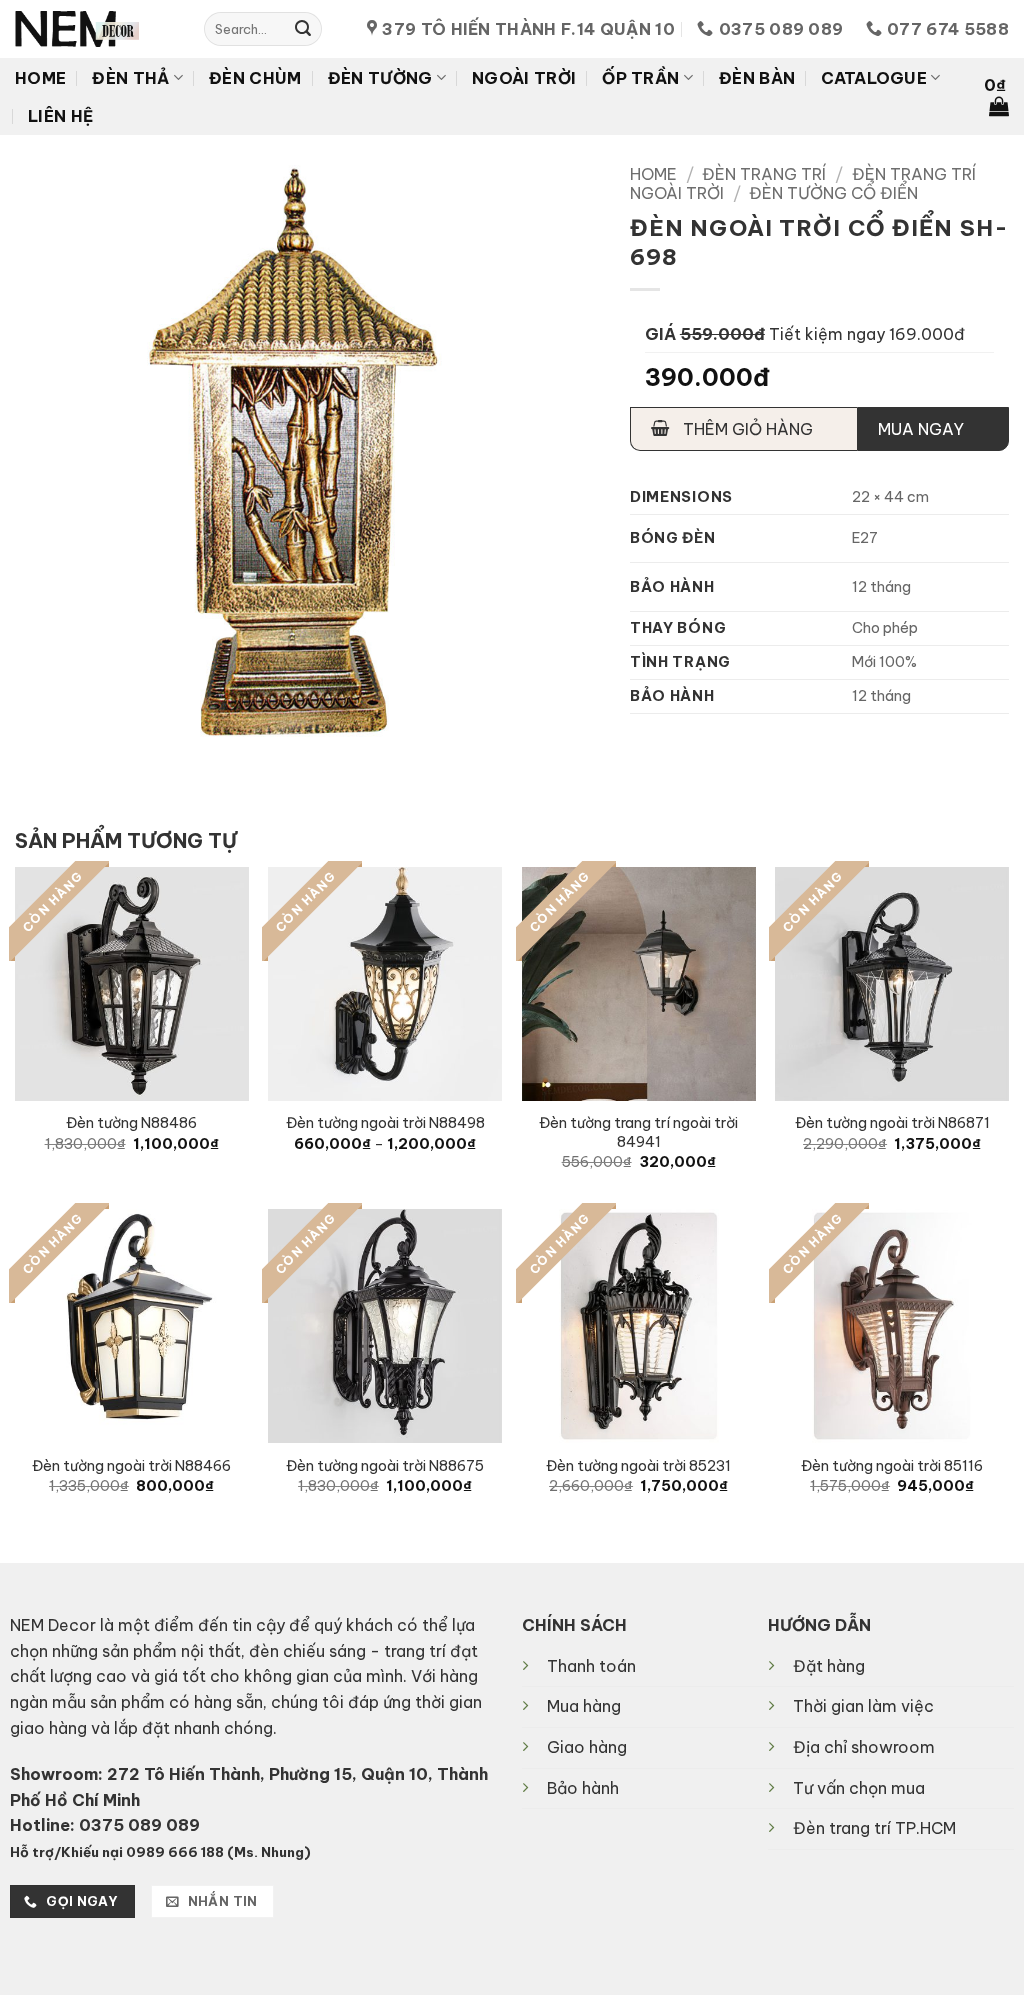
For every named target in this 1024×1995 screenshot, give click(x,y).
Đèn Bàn (757, 78)
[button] (996, 97)
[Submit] (303, 29)
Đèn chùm (255, 78)
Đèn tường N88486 (131, 1123)
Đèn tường (380, 78)
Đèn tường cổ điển (833, 193)
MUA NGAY (921, 429)
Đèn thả (130, 78)
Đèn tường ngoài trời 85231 (638, 1466)
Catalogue (874, 78)
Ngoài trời (524, 78)
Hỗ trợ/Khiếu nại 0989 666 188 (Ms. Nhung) (160, 1852)
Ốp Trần (640, 78)
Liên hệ (60, 116)
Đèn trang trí (764, 174)
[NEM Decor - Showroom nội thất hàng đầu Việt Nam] (94, 29)
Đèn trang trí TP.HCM (874, 1828)
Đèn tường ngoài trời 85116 (892, 1466)
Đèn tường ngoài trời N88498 (385, 1123)
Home (40, 78)
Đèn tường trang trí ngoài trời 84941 (638, 1132)
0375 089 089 (139, 1825)
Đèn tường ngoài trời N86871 (892, 1123)
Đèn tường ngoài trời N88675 (385, 1466)
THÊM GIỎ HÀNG (746, 429)
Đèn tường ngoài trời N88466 (131, 1466)
